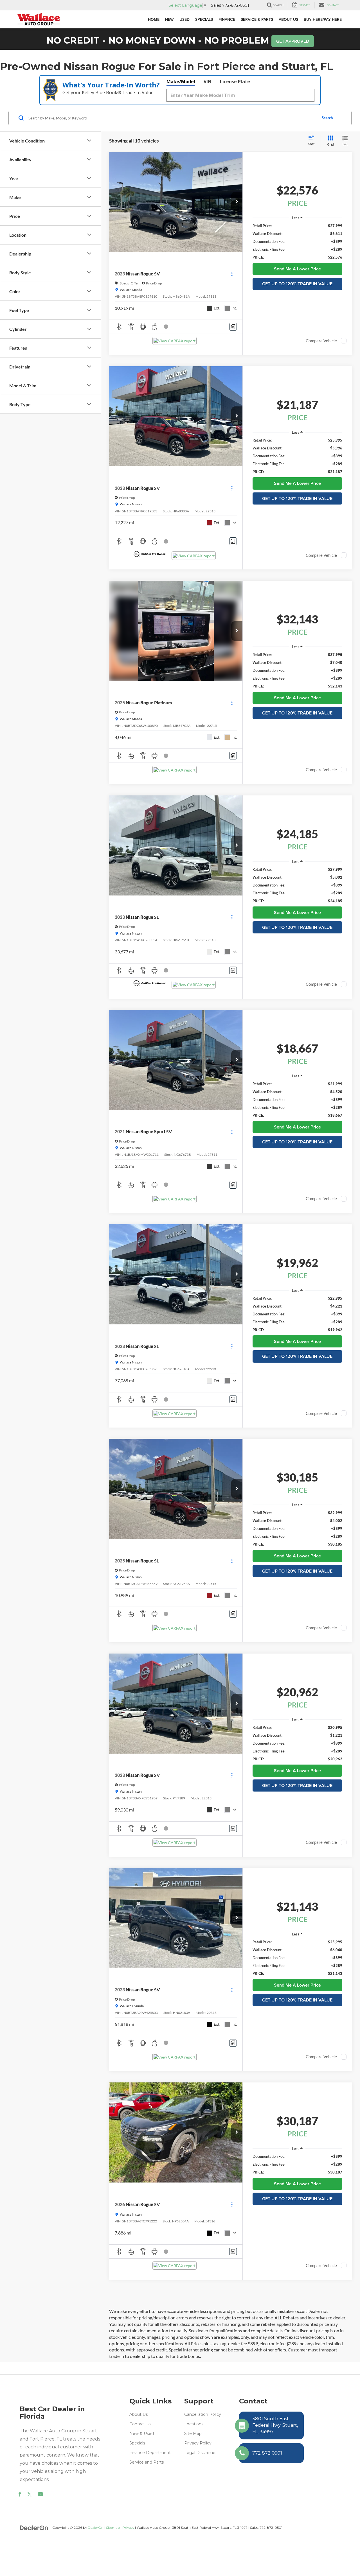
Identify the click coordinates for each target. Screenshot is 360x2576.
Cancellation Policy (203, 2414)
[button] (237, 202)
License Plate (235, 82)
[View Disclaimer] (166, 327)
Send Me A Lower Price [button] (297, 269)
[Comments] (233, 327)
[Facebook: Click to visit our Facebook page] (20, 2494)
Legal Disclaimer (201, 2453)
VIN (208, 82)
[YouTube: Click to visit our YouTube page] (40, 2494)
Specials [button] (204, 19)
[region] (297, 241)
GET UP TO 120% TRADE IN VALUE (297, 284)
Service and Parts (147, 2462)
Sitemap (113, 2528)
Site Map (193, 2433)
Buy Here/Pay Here (323, 19)
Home (154, 19)
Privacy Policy (198, 2443)
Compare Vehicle (321, 341)
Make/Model (181, 82)
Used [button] (184, 19)
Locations (194, 2424)
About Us (139, 2414)
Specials (137, 2443)
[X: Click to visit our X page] (30, 2494)
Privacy (128, 2528)
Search (327, 118)
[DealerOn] (34, 2527)
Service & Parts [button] (257, 19)
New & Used (142, 2433)
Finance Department (150, 2453)
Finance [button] (227, 19)
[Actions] (232, 274)
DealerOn (96, 2528)
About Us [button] (288, 19)
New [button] (169, 19)
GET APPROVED (293, 41)
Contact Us (140, 2424)
